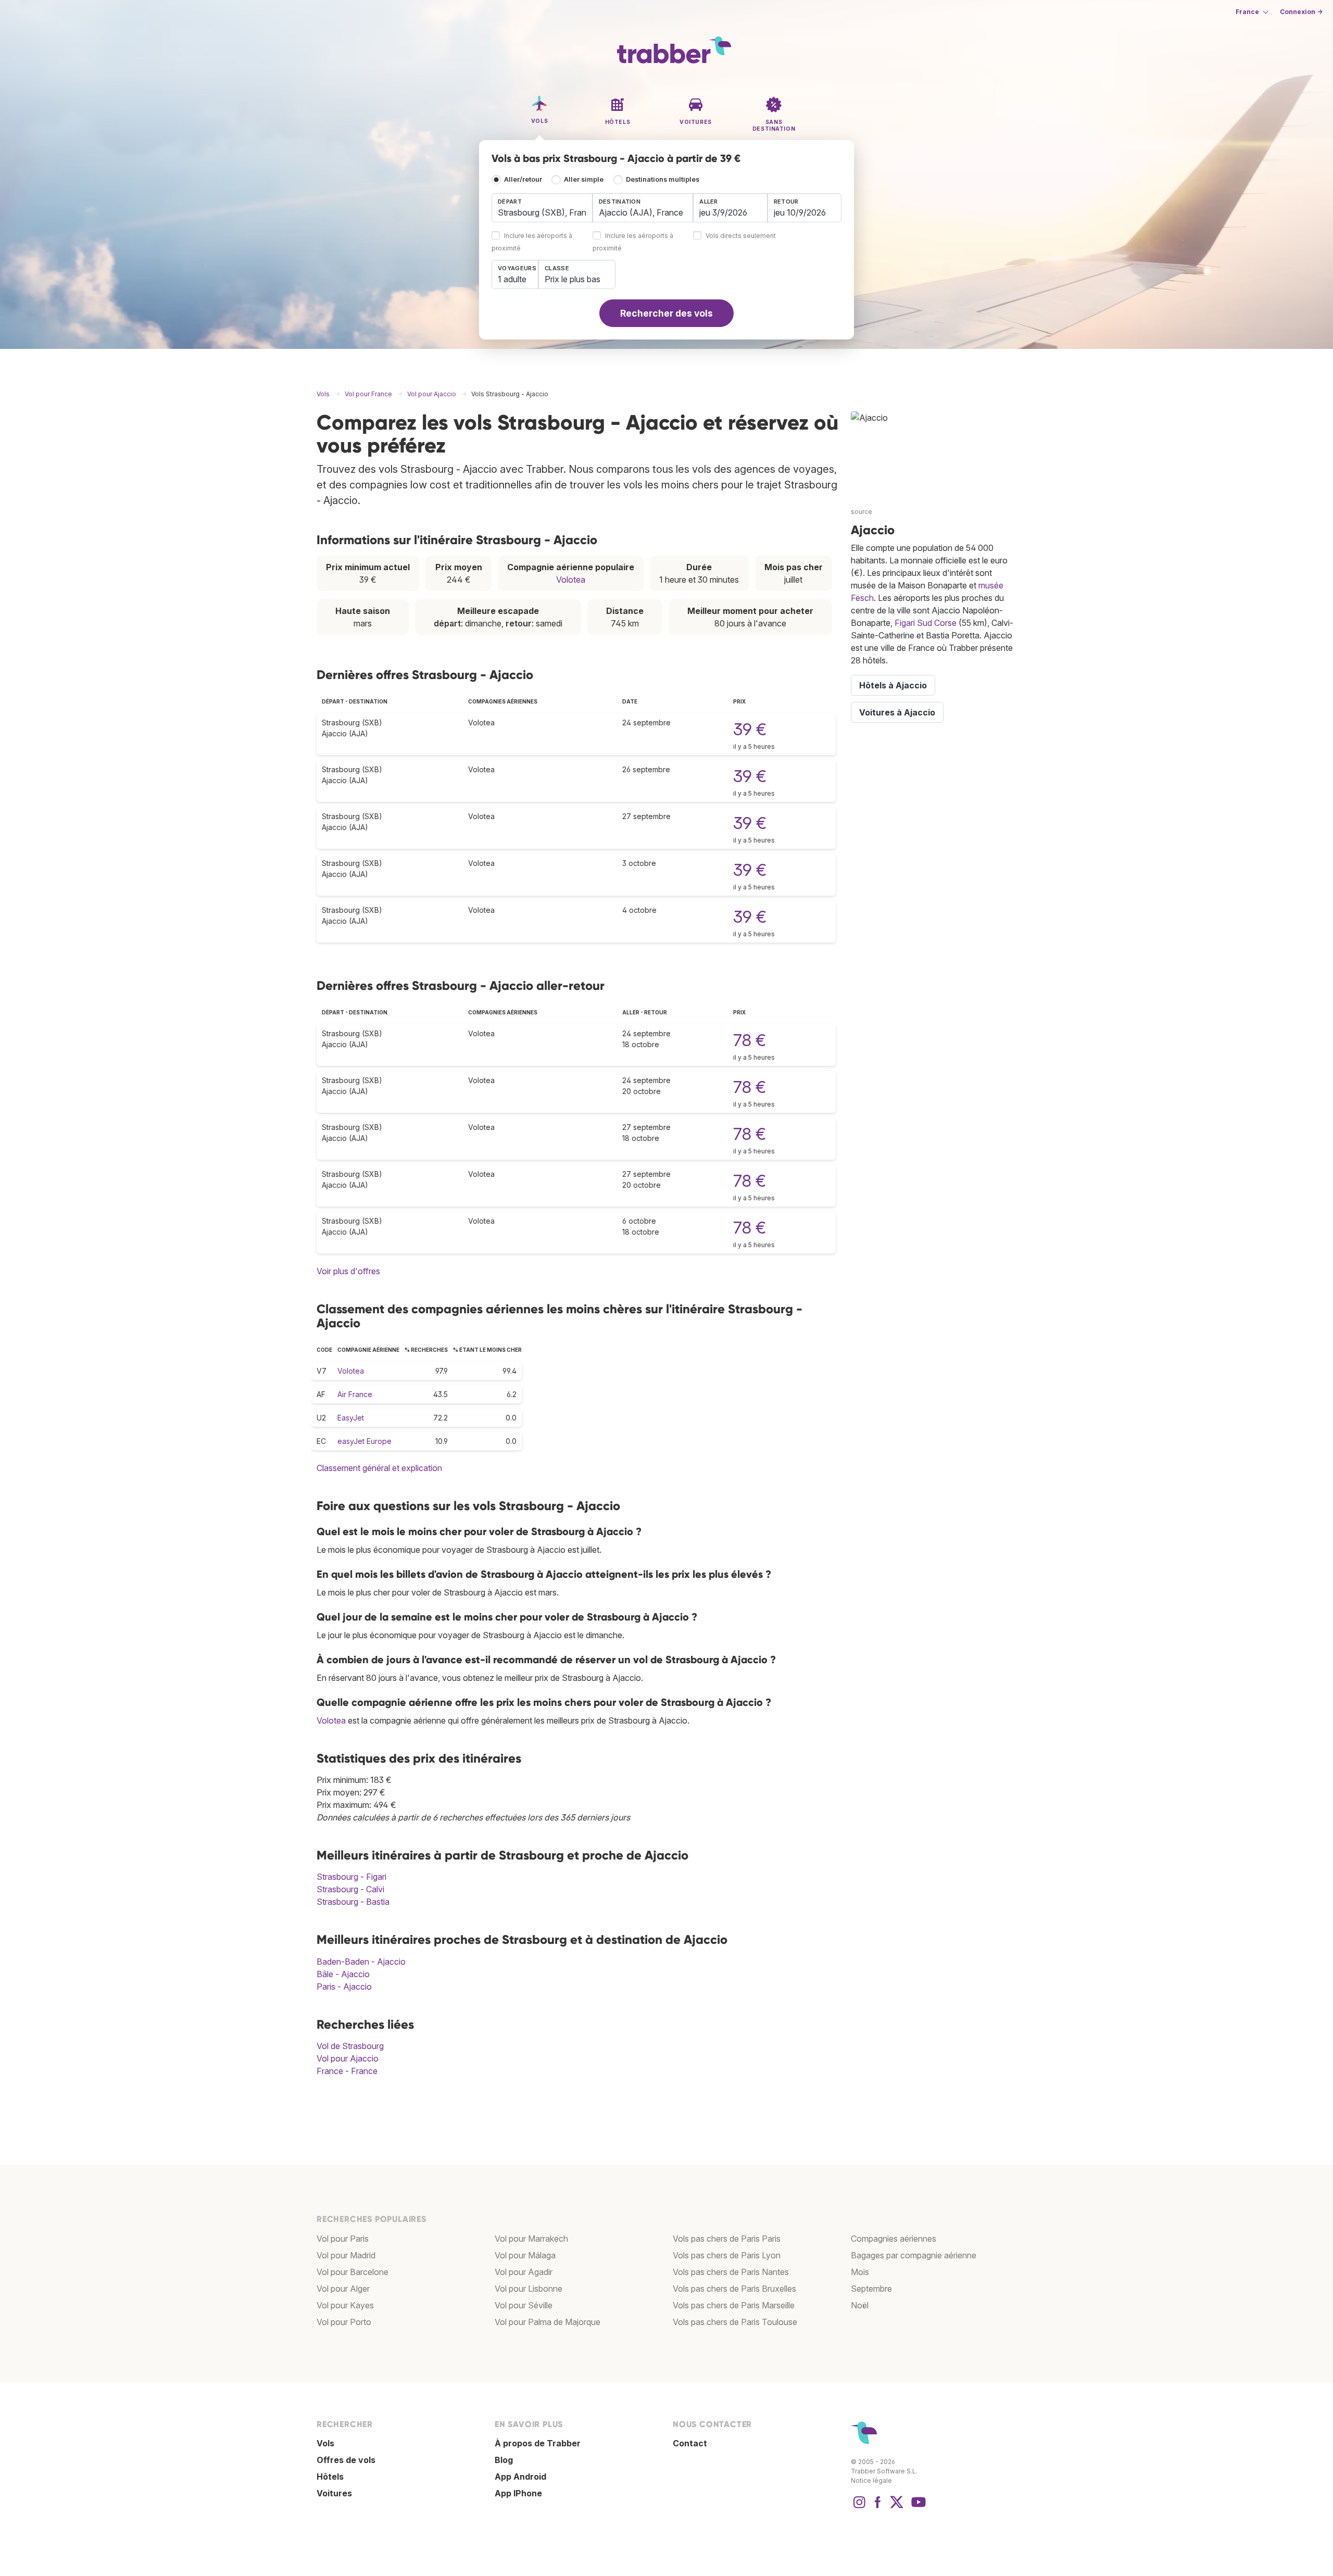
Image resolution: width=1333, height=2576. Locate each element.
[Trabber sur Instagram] (859, 2507)
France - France (347, 2071)
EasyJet (351, 1418)
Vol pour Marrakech (531, 2239)
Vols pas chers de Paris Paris (727, 2239)
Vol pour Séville (524, 2305)
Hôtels (330, 2477)
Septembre (871, 2289)
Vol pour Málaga (525, 2255)
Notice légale (871, 2480)
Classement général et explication (379, 1468)
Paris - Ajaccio (344, 1987)
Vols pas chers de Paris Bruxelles (734, 2289)
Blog (504, 2460)
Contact (690, 2443)
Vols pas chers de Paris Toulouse (735, 2322)
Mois (860, 2272)
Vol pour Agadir (524, 2272)
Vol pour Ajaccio (348, 2058)
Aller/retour (523, 179)
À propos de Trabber (538, 2443)
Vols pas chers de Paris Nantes (731, 2272)
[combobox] (542, 208)
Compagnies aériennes (894, 2239)
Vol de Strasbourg (350, 2046)
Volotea (571, 580)
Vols (325, 2443)
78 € (750, 1040)
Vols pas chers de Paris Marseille (734, 2305)
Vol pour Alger (343, 2289)
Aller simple (584, 179)
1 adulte (512, 279)
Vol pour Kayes (345, 2305)
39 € (750, 729)
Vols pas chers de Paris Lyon (727, 2255)
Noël (860, 2305)
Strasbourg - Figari (351, 1877)
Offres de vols (346, 2460)
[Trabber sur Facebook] (878, 2507)
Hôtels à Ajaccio (893, 685)
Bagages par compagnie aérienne (914, 2255)
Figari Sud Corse (926, 623)
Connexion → (1301, 12)
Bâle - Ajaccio (343, 1974)
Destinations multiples (663, 179)
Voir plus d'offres (348, 1271)
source (862, 512)
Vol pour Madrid (346, 2255)
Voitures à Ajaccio (897, 712)
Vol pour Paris (343, 2239)
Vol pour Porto (344, 2322)
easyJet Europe (364, 1441)
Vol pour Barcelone (353, 2272)
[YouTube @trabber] (917, 2507)
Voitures (334, 2493)
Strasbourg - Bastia (353, 1902)
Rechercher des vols (666, 313)
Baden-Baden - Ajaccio (361, 1962)
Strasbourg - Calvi (350, 1889)
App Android (520, 2477)
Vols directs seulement (741, 236)
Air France (355, 1394)
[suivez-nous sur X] (897, 2507)
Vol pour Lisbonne (529, 2289)
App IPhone (518, 2493)
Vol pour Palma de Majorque (548, 2322)
